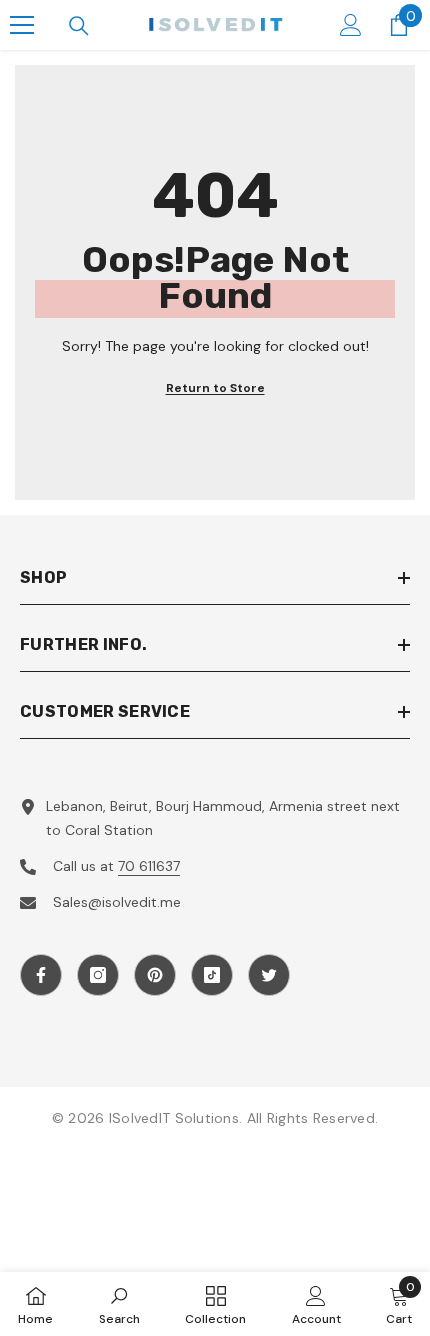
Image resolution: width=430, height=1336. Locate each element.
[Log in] (351, 25)
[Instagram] (98, 975)
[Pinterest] (155, 975)
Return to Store (215, 388)
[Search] (79, 26)
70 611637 (149, 866)
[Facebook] (41, 975)
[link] (119, 1304)
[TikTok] (212, 975)
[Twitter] (269, 975)
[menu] (22, 25)
